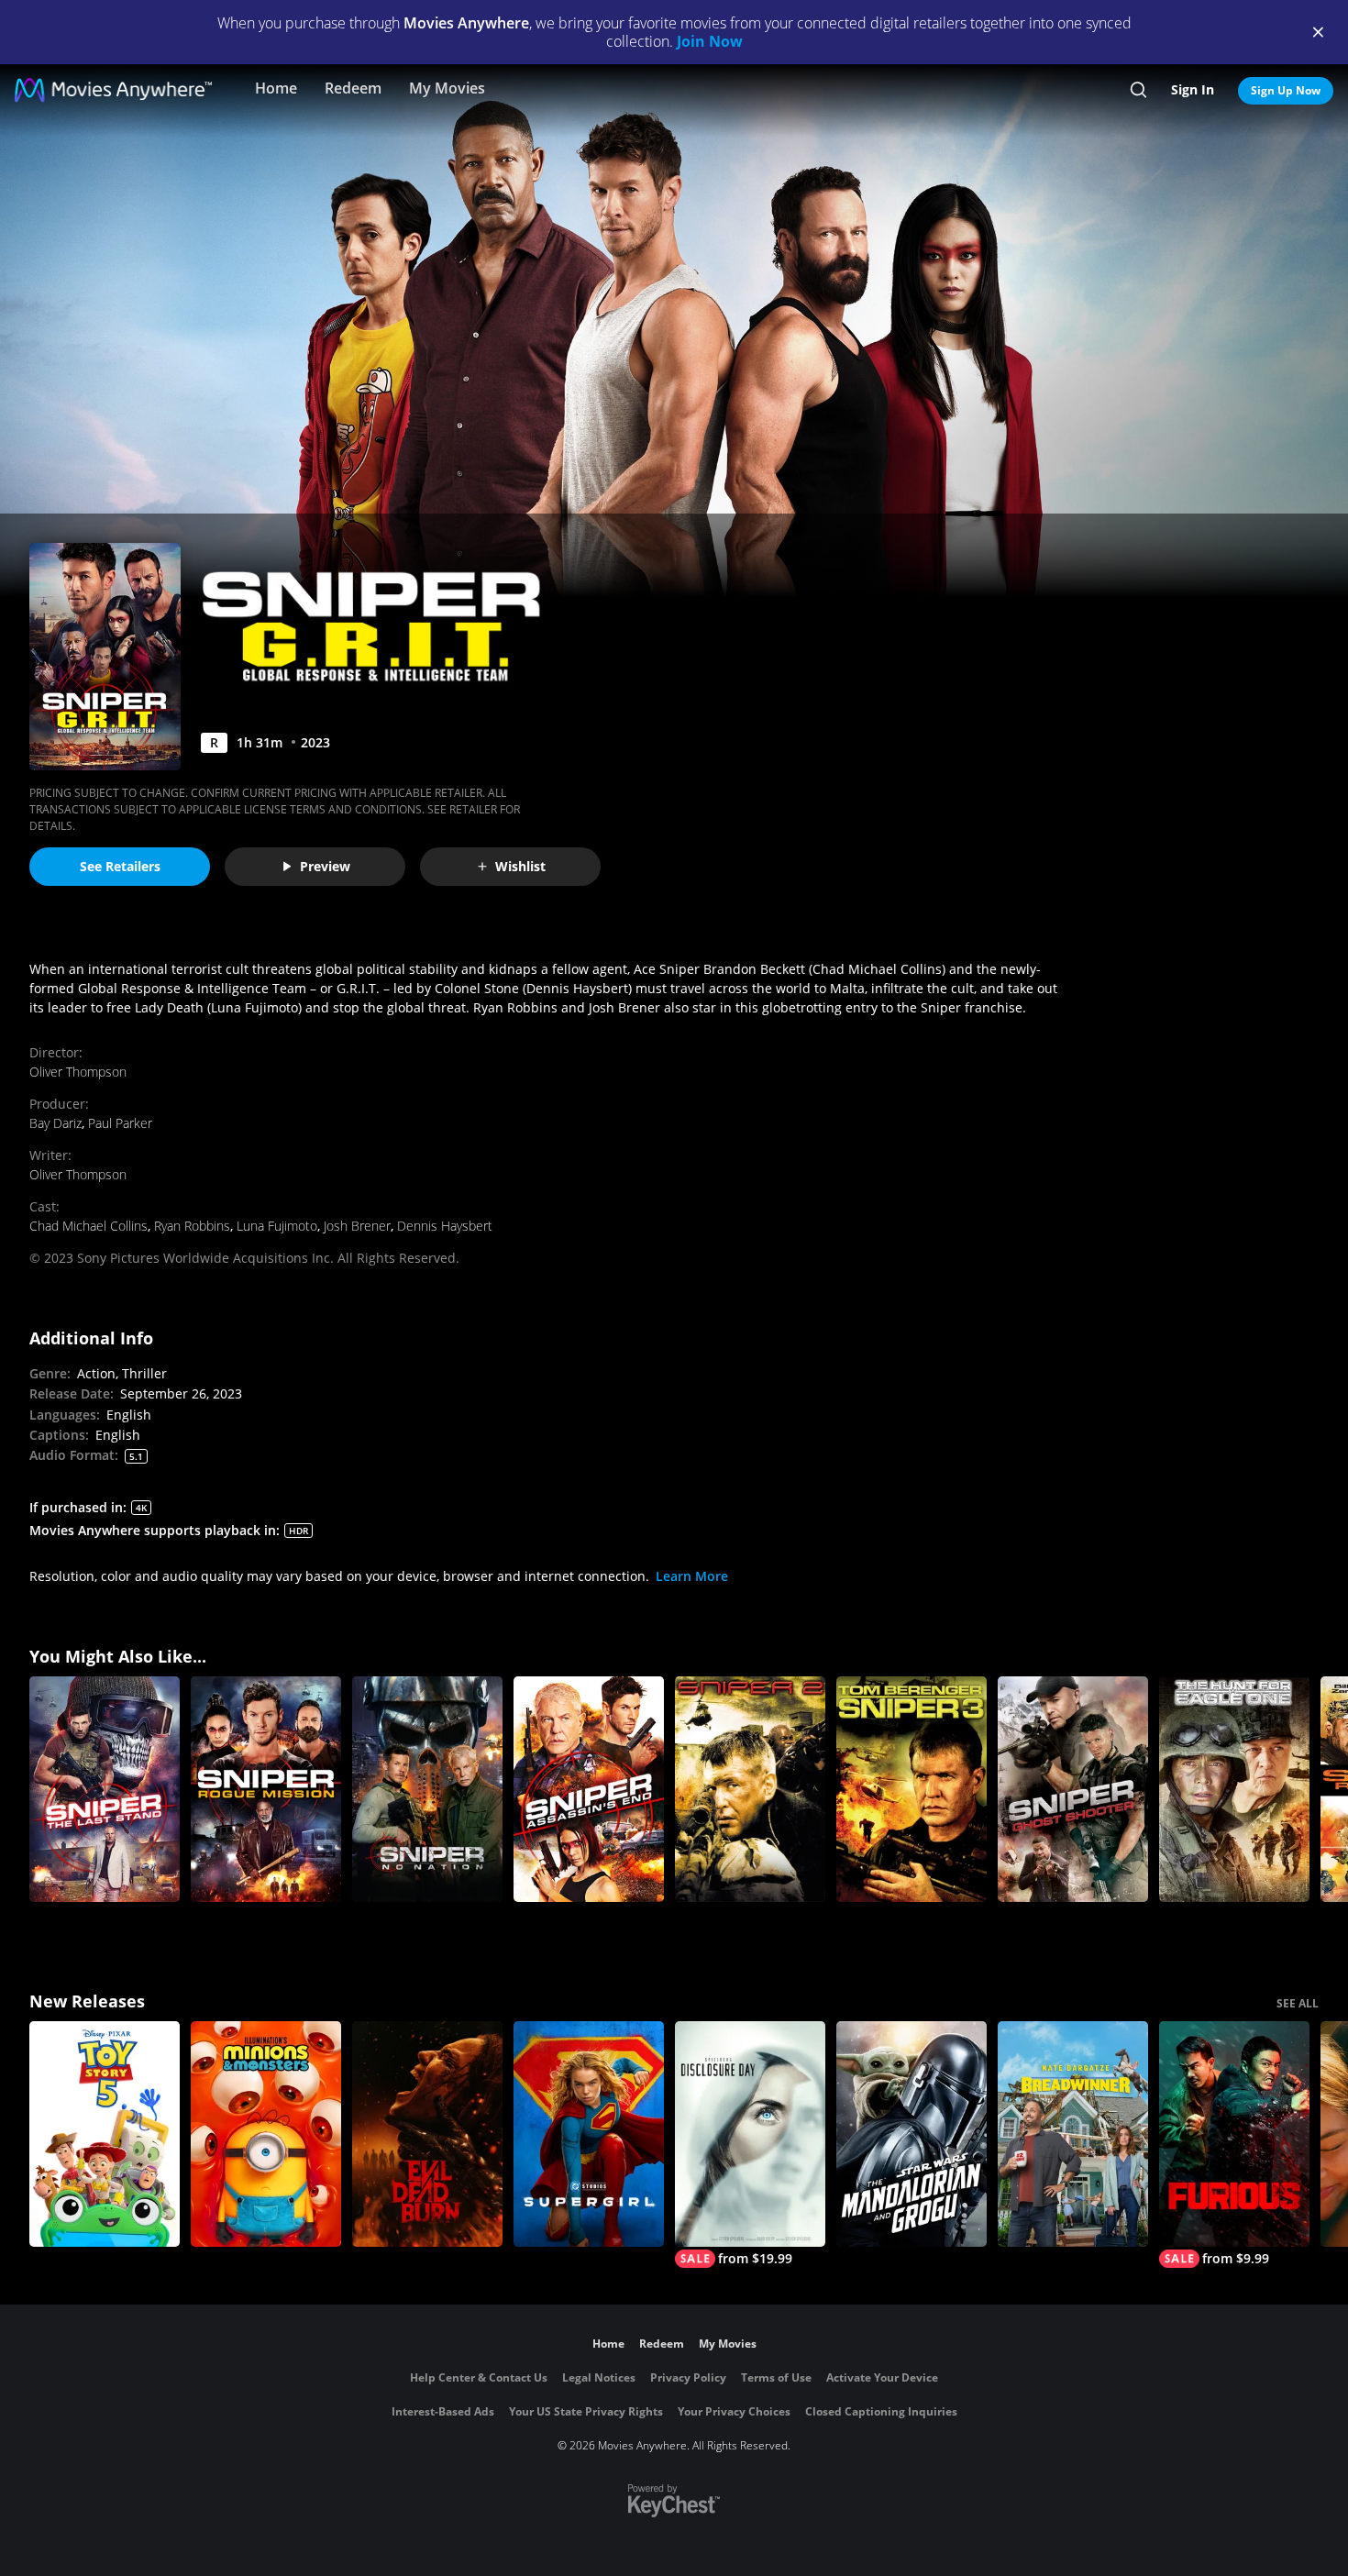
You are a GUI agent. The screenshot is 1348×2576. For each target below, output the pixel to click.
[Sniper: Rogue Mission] (266, 1789)
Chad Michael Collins (88, 1226)
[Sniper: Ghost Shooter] (1073, 1789)
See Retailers (120, 866)
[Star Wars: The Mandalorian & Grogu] (912, 2134)
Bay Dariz (55, 1123)
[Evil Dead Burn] (427, 2134)
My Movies (447, 88)
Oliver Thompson (78, 1072)
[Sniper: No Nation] (427, 1789)
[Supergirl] (589, 2134)
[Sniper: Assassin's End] (589, 1789)
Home (276, 88)
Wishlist (520, 866)
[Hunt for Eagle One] (1234, 1789)
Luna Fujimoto (277, 1226)
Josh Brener (357, 1226)
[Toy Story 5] (105, 2134)
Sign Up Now (1286, 90)
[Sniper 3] (912, 1789)
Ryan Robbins (192, 1226)
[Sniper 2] (750, 1789)
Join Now (710, 41)
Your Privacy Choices (734, 2411)
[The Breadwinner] (1073, 2134)
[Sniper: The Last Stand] (105, 1789)
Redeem (353, 88)
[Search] (1138, 90)
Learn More (692, 1576)
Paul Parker (120, 1123)
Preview (325, 866)
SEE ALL (1298, 2003)
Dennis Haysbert (445, 1226)
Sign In (1193, 89)
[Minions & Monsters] (266, 2134)
